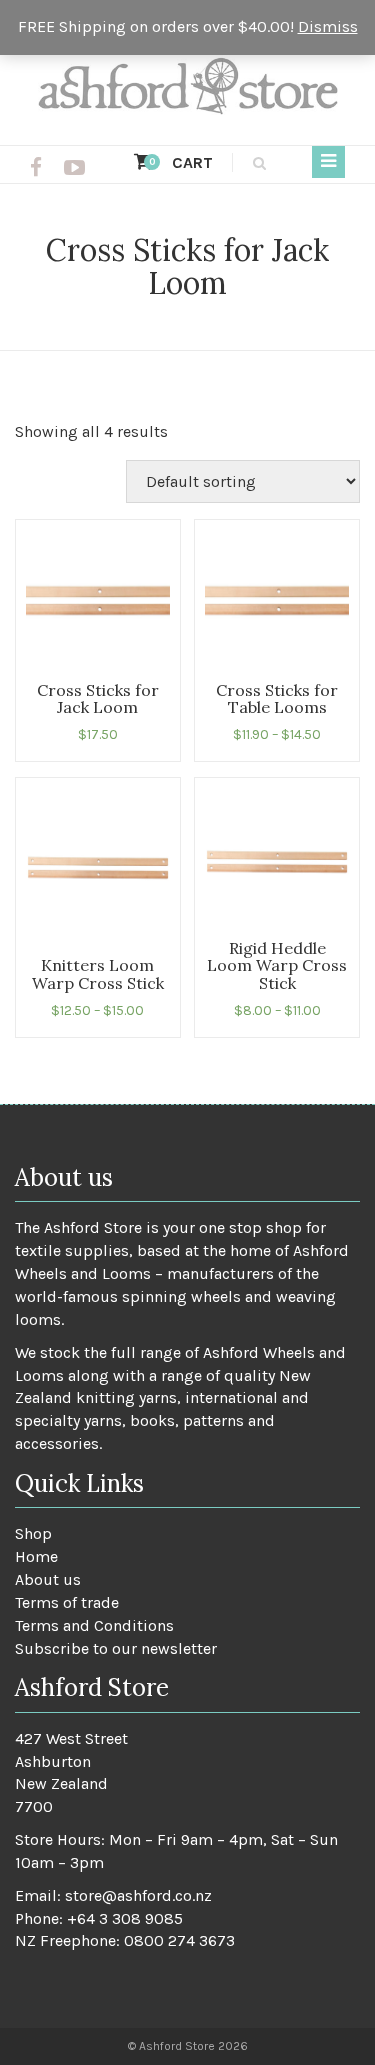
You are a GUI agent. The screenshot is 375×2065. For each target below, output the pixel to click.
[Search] (256, 162)
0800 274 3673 (179, 1940)
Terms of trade (67, 1602)
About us (48, 1579)
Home (36, 1556)
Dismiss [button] (328, 26)
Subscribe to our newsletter (116, 1648)
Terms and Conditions (94, 1625)
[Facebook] (36, 168)
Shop (33, 1533)
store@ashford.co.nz (138, 1895)
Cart (181, 162)
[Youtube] (74, 168)
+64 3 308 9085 (125, 1918)
